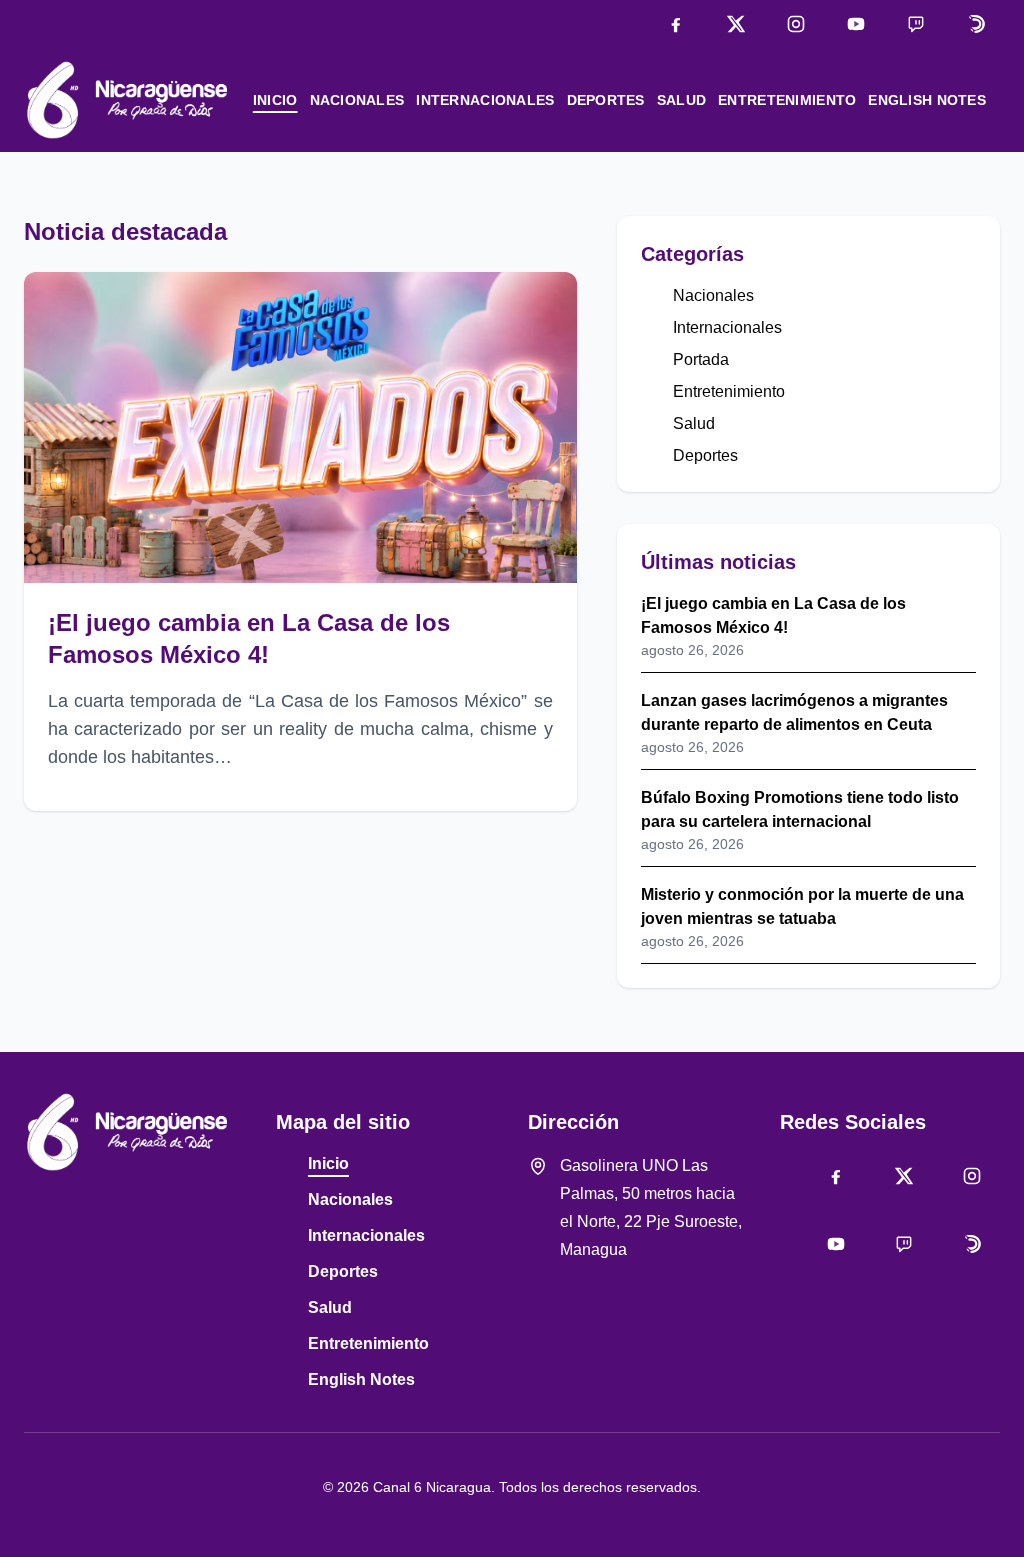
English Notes (927, 100)
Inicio (275, 100)
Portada (701, 359)
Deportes (606, 100)
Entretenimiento (787, 100)
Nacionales (357, 100)
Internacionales (485, 100)
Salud (681, 100)
